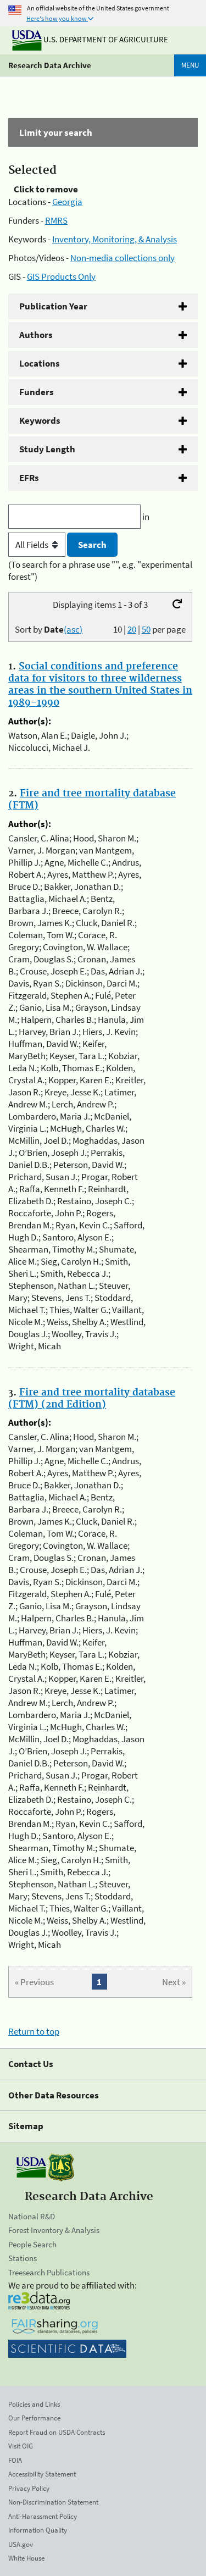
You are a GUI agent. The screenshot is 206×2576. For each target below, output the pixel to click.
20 (132, 629)
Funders (37, 392)
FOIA (15, 2460)
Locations (40, 363)
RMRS (56, 220)
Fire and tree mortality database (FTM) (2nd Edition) (92, 1399)
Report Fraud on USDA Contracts (57, 2432)
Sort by (49, 629)
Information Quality (38, 2530)
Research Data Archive (50, 65)
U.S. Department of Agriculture (105, 39)
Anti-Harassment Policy (43, 2516)
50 (146, 629)
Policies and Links (34, 2404)
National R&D (32, 2216)
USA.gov (21, 2544)
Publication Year (53, 306)
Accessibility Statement (42, 2474)
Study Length (47, 449)
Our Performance (34, 2418)
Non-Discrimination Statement (53, 2502)
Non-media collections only (123, 258)
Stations (23, 2258)
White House (26, 2558)
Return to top (34, 2031)
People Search (32, 2244)
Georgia (67, 202)
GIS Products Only (61, 276)
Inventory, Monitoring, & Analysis (115, 239)
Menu (190, 65)
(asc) (73, 629)
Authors (36, 335)
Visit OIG (21, 2446)
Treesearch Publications (49, 2272)
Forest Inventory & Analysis (54, 2230)
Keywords (40, 420)
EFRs (29, 478)
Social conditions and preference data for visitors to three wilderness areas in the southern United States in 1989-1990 (100, 685)
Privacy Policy (29, 2488)
